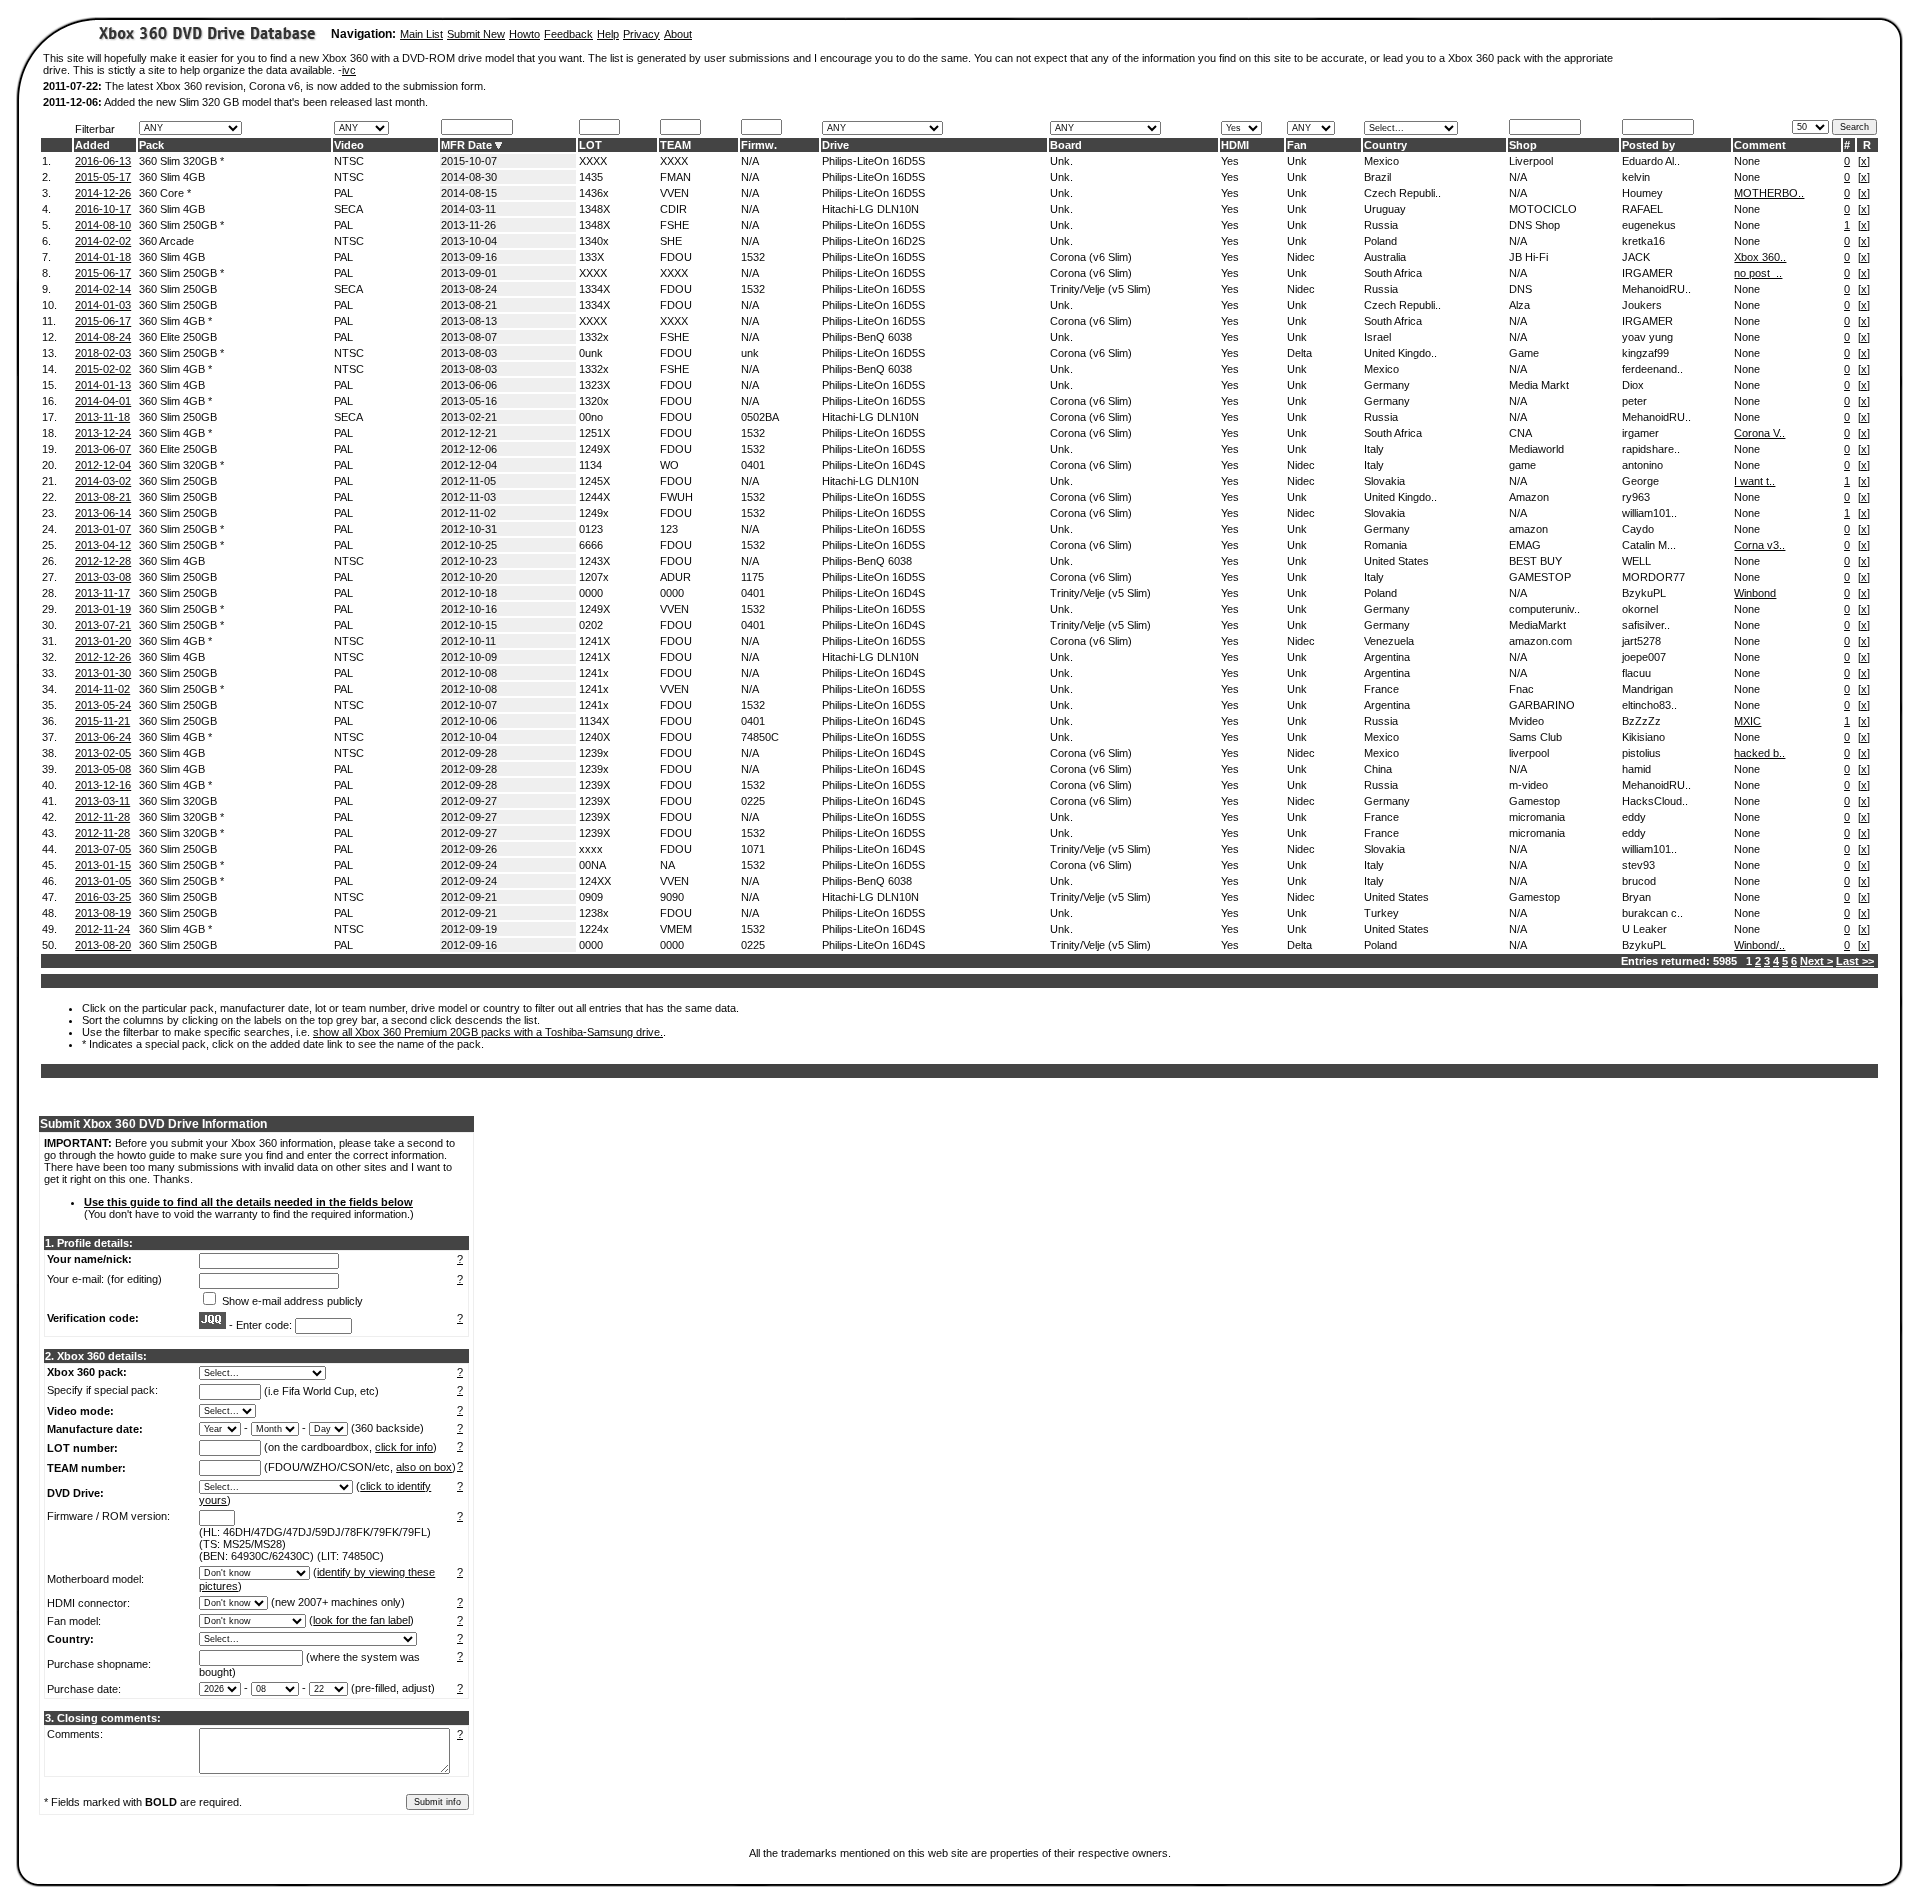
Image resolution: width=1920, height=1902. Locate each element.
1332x (594, 337)
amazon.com (1540, 641)
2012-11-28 (102, 817)
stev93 (1638, 865)
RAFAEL (1642, 209)
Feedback (568, 34)
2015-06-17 (103, 273)
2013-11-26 (468, 225)
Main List (421, 34)
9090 (672, 897)
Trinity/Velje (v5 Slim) (1100, 289)
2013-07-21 (103, 625)
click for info (404, 1447)
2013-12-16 (103, 785)
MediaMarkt (1537, 625)
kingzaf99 (1645, 353)
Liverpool (1531, 161)
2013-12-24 (103, 433)
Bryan (1636, 897)
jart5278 (1641, 641)
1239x (594, 753)
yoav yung (1647, 337)
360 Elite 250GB (178, 337)
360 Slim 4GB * (175, 321)
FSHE (674, 225)
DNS (1520, 289)
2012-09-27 (469, 801)
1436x (594, 193)
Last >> (1855, 961)
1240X (594, 737)
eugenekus (1649, 225)
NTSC (349, 161)
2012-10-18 (469, 593)
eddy (1634, 817)
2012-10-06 (469, 721)
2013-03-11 (102, 801)
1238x (594, 913)
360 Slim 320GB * (181, 161)
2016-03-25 (103, 897)
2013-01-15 (103, 865)
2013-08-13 (469, 321)
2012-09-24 (469, 865)
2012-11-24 (102, 929)
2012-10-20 (469, 577)
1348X (594, 209)
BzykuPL (1644, 593)
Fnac (1521, 689)
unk (750, 353)
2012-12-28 (103, 561)
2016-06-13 (103, 161)
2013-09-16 (469, 257)
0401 (753, 465)
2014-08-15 (469, 193)
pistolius (1641, 753)
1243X (594, 561)
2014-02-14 (103, 289)
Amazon (1529, 497)
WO (669, 465)
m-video (1528, 785)
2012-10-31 (469, 529)
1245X (594, 481)
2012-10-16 (469, 609)
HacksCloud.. (1655, 801)
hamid (1636, 769)
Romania (1385, 545)
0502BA (760, 417)
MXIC (1747, 721)
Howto (524, 34)
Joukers (1642, 305)
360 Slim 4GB (172, 177)
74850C (760, 737)
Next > (1816, 961)
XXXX (593, 161)
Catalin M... (1649, 545)
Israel (1377, 337)
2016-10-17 (103, 209)
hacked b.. (1759, 753)
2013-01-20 (103, 641)
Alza (1519, 305)
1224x (594, 929)
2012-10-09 (469, 657)
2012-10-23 (469, 561)
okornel (1640, 609)
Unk (1297, 161)
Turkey (1381, 913)
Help (608, 34)
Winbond (1755, 593)
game (1522, 465)
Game (1524, 353)
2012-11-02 (468, 513)
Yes (1230, 161)
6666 (591, 545)
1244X (594, 497)
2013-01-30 (103, 673)
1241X (594, 641)
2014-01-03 (103, 305)
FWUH (676, 497)
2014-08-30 (469, 177)
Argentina (1387, 657)
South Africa (1393, 273)
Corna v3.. (1759, 545)
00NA (592, 865)
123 (669, 529)
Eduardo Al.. (1651, 161)
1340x (594, 241)
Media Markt (1539, 385)
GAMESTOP (1540, 577)
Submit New (476, 34)
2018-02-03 (103, 353)
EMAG (1525, 545)
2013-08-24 (469, 289)
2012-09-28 (469, 753)
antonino (1642, 465)
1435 (591, 177)
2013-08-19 (103, 913)
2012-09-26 (469, 849)
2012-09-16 (469, 945)
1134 (590, 465)
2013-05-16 (469, 401)
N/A (750, 161)
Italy (1374, 449)
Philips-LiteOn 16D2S (873, 241)
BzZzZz (1641, 721)
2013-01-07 (103, 529)
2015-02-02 (103, 369)
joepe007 (1644, 657)
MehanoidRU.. (1656, 289)
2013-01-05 (103, 881)
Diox (1633, 385)
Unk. (1061, 161)
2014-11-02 (102, 689)
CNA (1520, 433)
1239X (594, 785)
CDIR (673, 209)
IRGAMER (1647, 273)
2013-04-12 (103, 545)
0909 (591, 897)
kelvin (1636, 177)
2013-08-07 (469, 337)
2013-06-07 (103, 449)
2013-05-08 (103, 769)
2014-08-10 (103, 225)
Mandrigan (1647, 689)
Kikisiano (1643, 737)
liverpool (1529, 753)
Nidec (1301, 257)
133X (591, 257)
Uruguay (1385, 209)
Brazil (1377, 177)
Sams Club (1535, 737)
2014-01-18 (103, 257)
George (1640, 481)
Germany (1387, 385)
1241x (594, 673)
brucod (1639, 881)
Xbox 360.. (1760, 257)
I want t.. (1754, 481)
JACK (1636, 257)
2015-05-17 (103, 177)
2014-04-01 (103, 401)
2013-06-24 (103, 737)
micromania (1537, 817)
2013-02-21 (469, 417)
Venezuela (1389, 641)
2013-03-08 (103, 577)
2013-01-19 (103, 609)
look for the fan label (361, 1620)
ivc (349, 70)
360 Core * (165, 193)
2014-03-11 (468, 209)
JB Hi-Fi (1528, 257)
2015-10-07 (469, 161)
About (678, 34)
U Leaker (1644, 929)
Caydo (1638, 529)
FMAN (675, 177)
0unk (591, 353)
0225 (753, 801)
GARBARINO (1542, 705)
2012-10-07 (469, 705)
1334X (594, 289)
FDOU (676, 257)
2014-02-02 (103, 241)
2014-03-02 (103, 481)
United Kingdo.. (1400, 353)
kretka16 (1643, 241)
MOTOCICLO (1543, 209)
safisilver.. (1646, 625)
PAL (343, 193)
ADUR (675, 577)
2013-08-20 (103, 945)
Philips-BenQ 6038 (867, 337)
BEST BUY (1535, 561)
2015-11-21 (102, 721)
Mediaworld (1536, 449)
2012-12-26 (103, 657)
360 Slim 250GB (178, 289)
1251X (594, 433)
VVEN (674, 193)
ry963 (1636, 497)
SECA (348, 209)
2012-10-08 (469, 673)
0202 (591, 625)
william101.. (1649, 513)
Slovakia (1384, 481)
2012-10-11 (468, 641)
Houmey (1642, 193)
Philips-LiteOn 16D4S (873, 465)
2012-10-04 (469, 737)
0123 (591, 529)
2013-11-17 (102, 593)
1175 (752, 577)
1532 (753, 257)
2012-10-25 (469, 545)
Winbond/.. (1759, 945)
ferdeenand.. (1652, 369)
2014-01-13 (103, 385)
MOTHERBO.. (1769, 193)
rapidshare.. (1651, 449)
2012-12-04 (103, 465)
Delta (1299, 353)
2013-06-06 (469, 385)
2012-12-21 (469, 433)
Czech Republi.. (1402, 193)
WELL (1636, 561)
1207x (594, 577)
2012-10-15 (469, 625)
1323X (594, 385)
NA (667, 865)
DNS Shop (1534, 225)
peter (1634, 401)
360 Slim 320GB (178, 801)
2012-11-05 (468, 481)
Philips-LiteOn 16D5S (873, 161)
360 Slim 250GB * (181, 225)
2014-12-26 (103, 193)
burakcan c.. (1652, 913)
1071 (753, 849)
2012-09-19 (469, 929)
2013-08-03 (469, 353)
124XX (595, 881)
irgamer (1640, 433)
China (1378, 769)
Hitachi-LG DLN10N (870, 209)
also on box (424, 1467)
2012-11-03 (468, 497)
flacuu (1636, 673)
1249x (594, 513)
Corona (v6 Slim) (1091, 257)
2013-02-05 (103, 753)
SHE (671, 241)
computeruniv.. (1544, 609)
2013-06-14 (103, 513)
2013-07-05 (103, 849)
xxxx (591, 849)
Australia (1385, 257)
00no (591, 417)
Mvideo (1526, 721)
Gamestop (1534, 801)
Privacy (641, 34)
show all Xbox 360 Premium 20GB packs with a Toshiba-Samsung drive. (488, 1032)
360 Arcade (166, 241)
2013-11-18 (102, 417)
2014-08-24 (103, 337)
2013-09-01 (469, 273)
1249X (594, 449)
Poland (1380, 241)
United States (1396, 561)
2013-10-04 (469, 241)
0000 (591, 593)
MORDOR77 (1653, 577)
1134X (594, 721)
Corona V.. (1759, 433)
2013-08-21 (469, 305)
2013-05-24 (103, 705)
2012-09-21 (469, 897)
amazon (1528, 529)
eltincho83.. (1649, 705)
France (1381, 689)
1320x (594, 401)
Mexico (1381, 161)
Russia (1381, 225)
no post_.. (1758, 273)
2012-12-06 (469, 449)
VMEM (676, 929)
